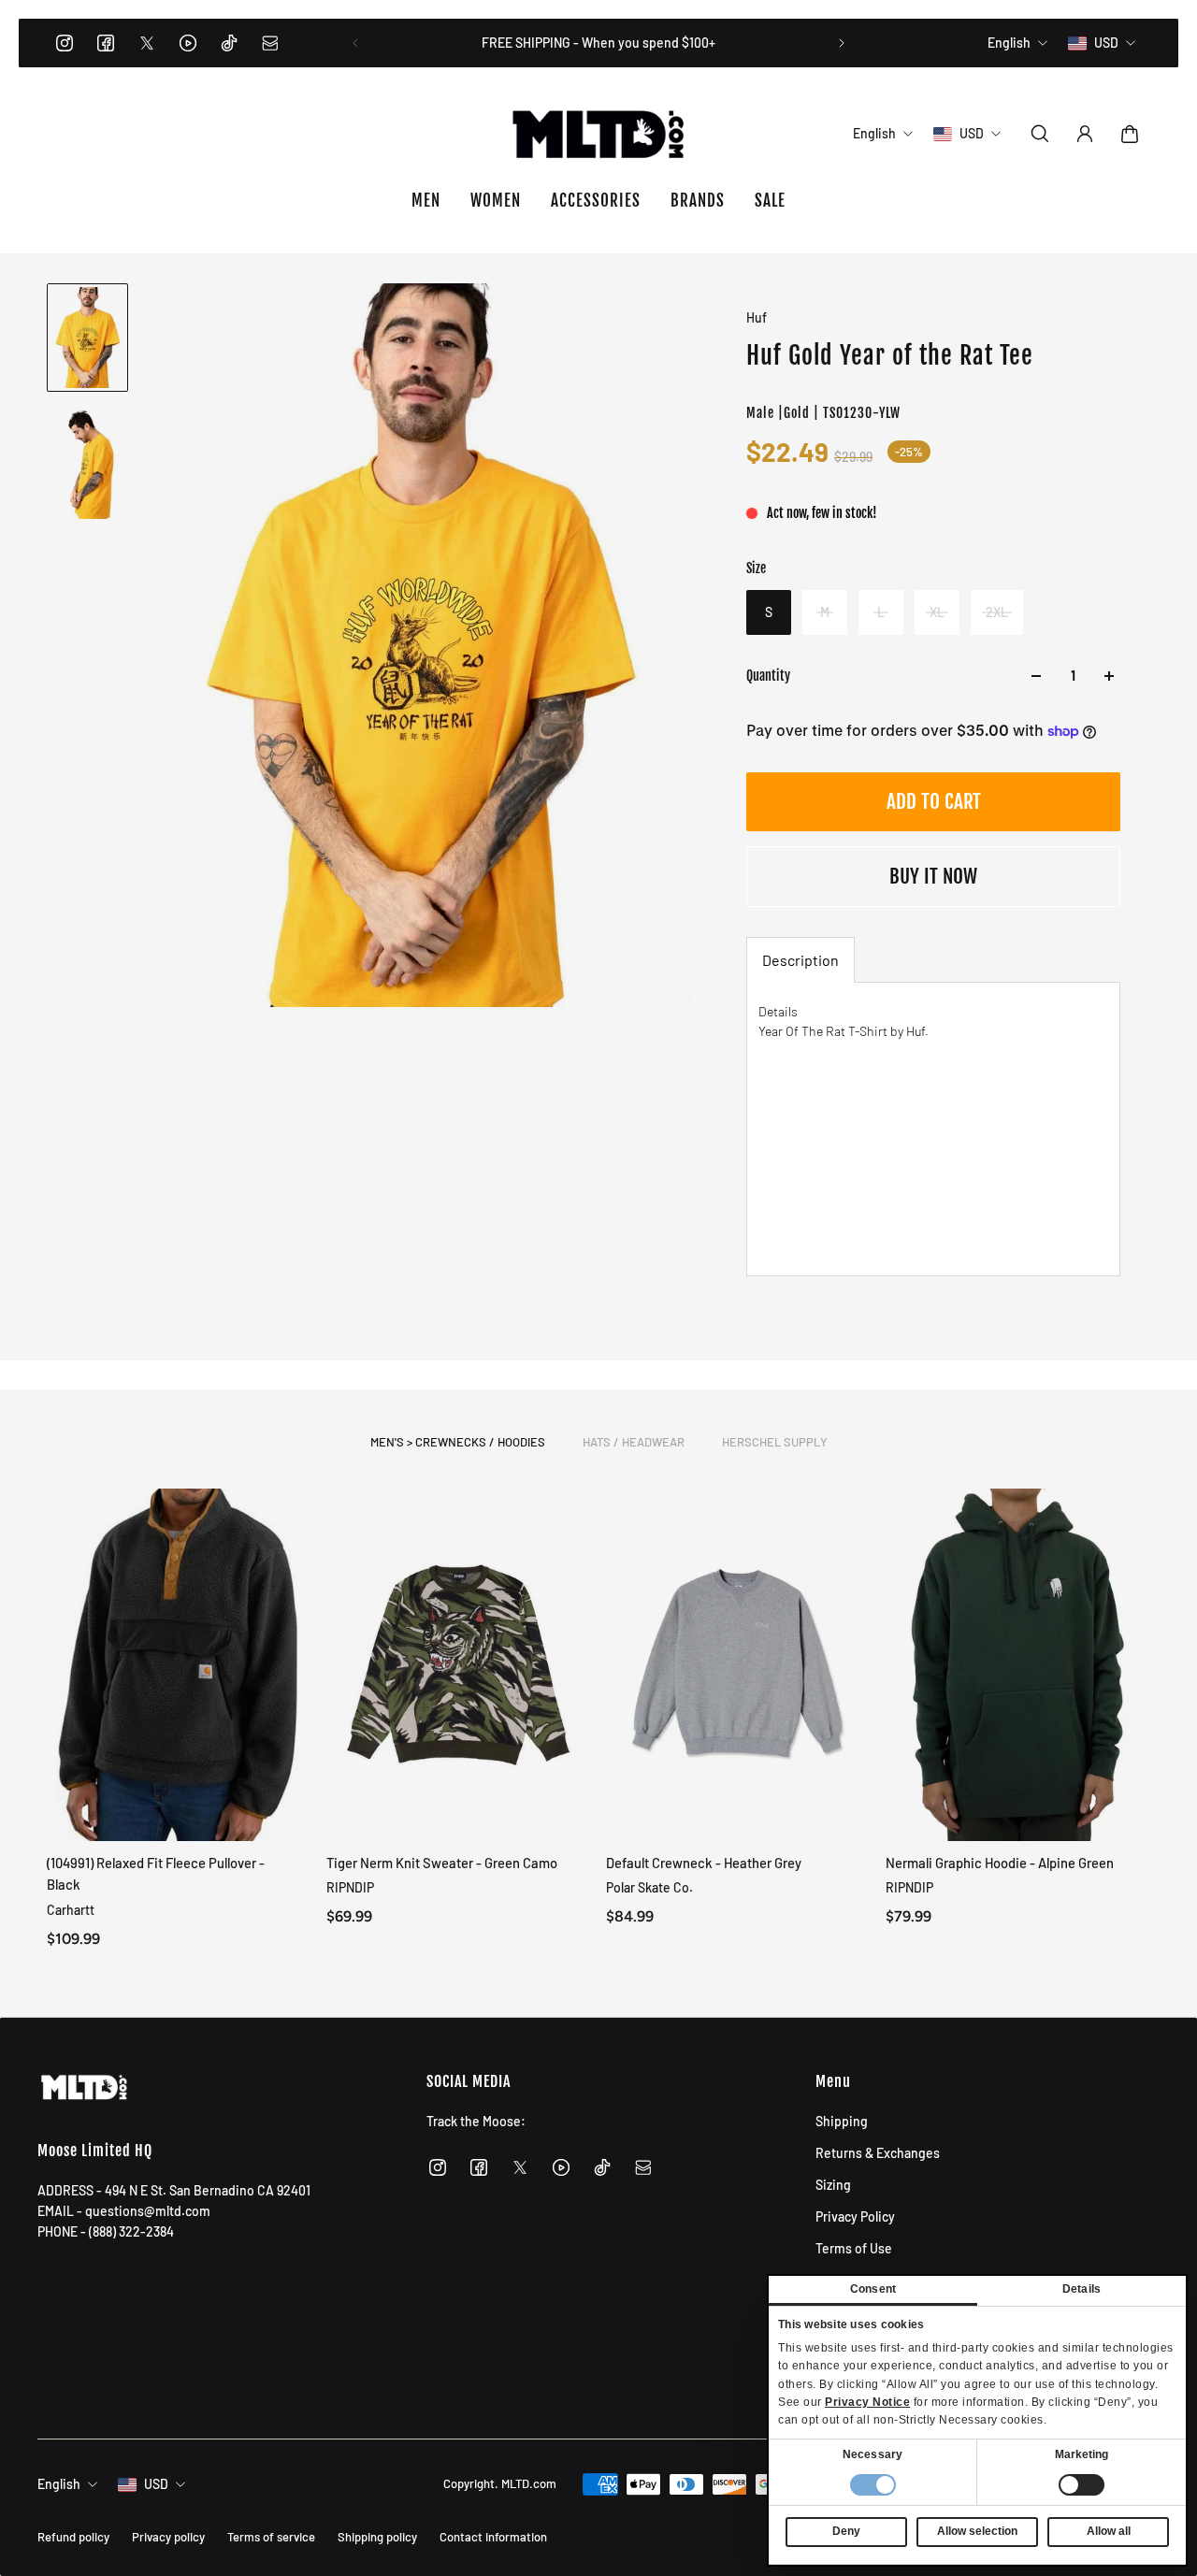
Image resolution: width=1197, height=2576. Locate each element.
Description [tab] (800, 960)
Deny (846, 2531)
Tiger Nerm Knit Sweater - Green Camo (442, 1863)
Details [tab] (1082, 2289)
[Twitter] (147, 43)
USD (156, 2484)
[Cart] (1130, 134)
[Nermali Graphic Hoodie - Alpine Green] (1018, 1665)
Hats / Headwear (634, 1442)
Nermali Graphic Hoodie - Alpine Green (1000, 1863)
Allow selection (977, 2531)
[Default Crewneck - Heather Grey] (738, 1665)
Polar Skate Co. (649, 1887)
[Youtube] (188, 43)
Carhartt (71, 1909)
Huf (757, 317)
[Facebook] (106, 43)
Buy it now (933, 876)
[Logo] (598, 134)
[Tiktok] (229, 43)
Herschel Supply (775, 1442)
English (59, 2484)
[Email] (270, 43)
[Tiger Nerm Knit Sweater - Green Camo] (459, 1665)
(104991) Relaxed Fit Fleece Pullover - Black (156, 1873)
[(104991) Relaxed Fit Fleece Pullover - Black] (179, 1665)
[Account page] (1085, 134)
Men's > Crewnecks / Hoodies (458, 1442)
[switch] (1082, 2485)
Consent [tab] (873, 2289)
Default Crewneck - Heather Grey (704, 1863)
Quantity (768, 676)
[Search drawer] (1040, 134)
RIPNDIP (350, 1887)
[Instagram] (65, 43)
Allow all (1109, 2531)
